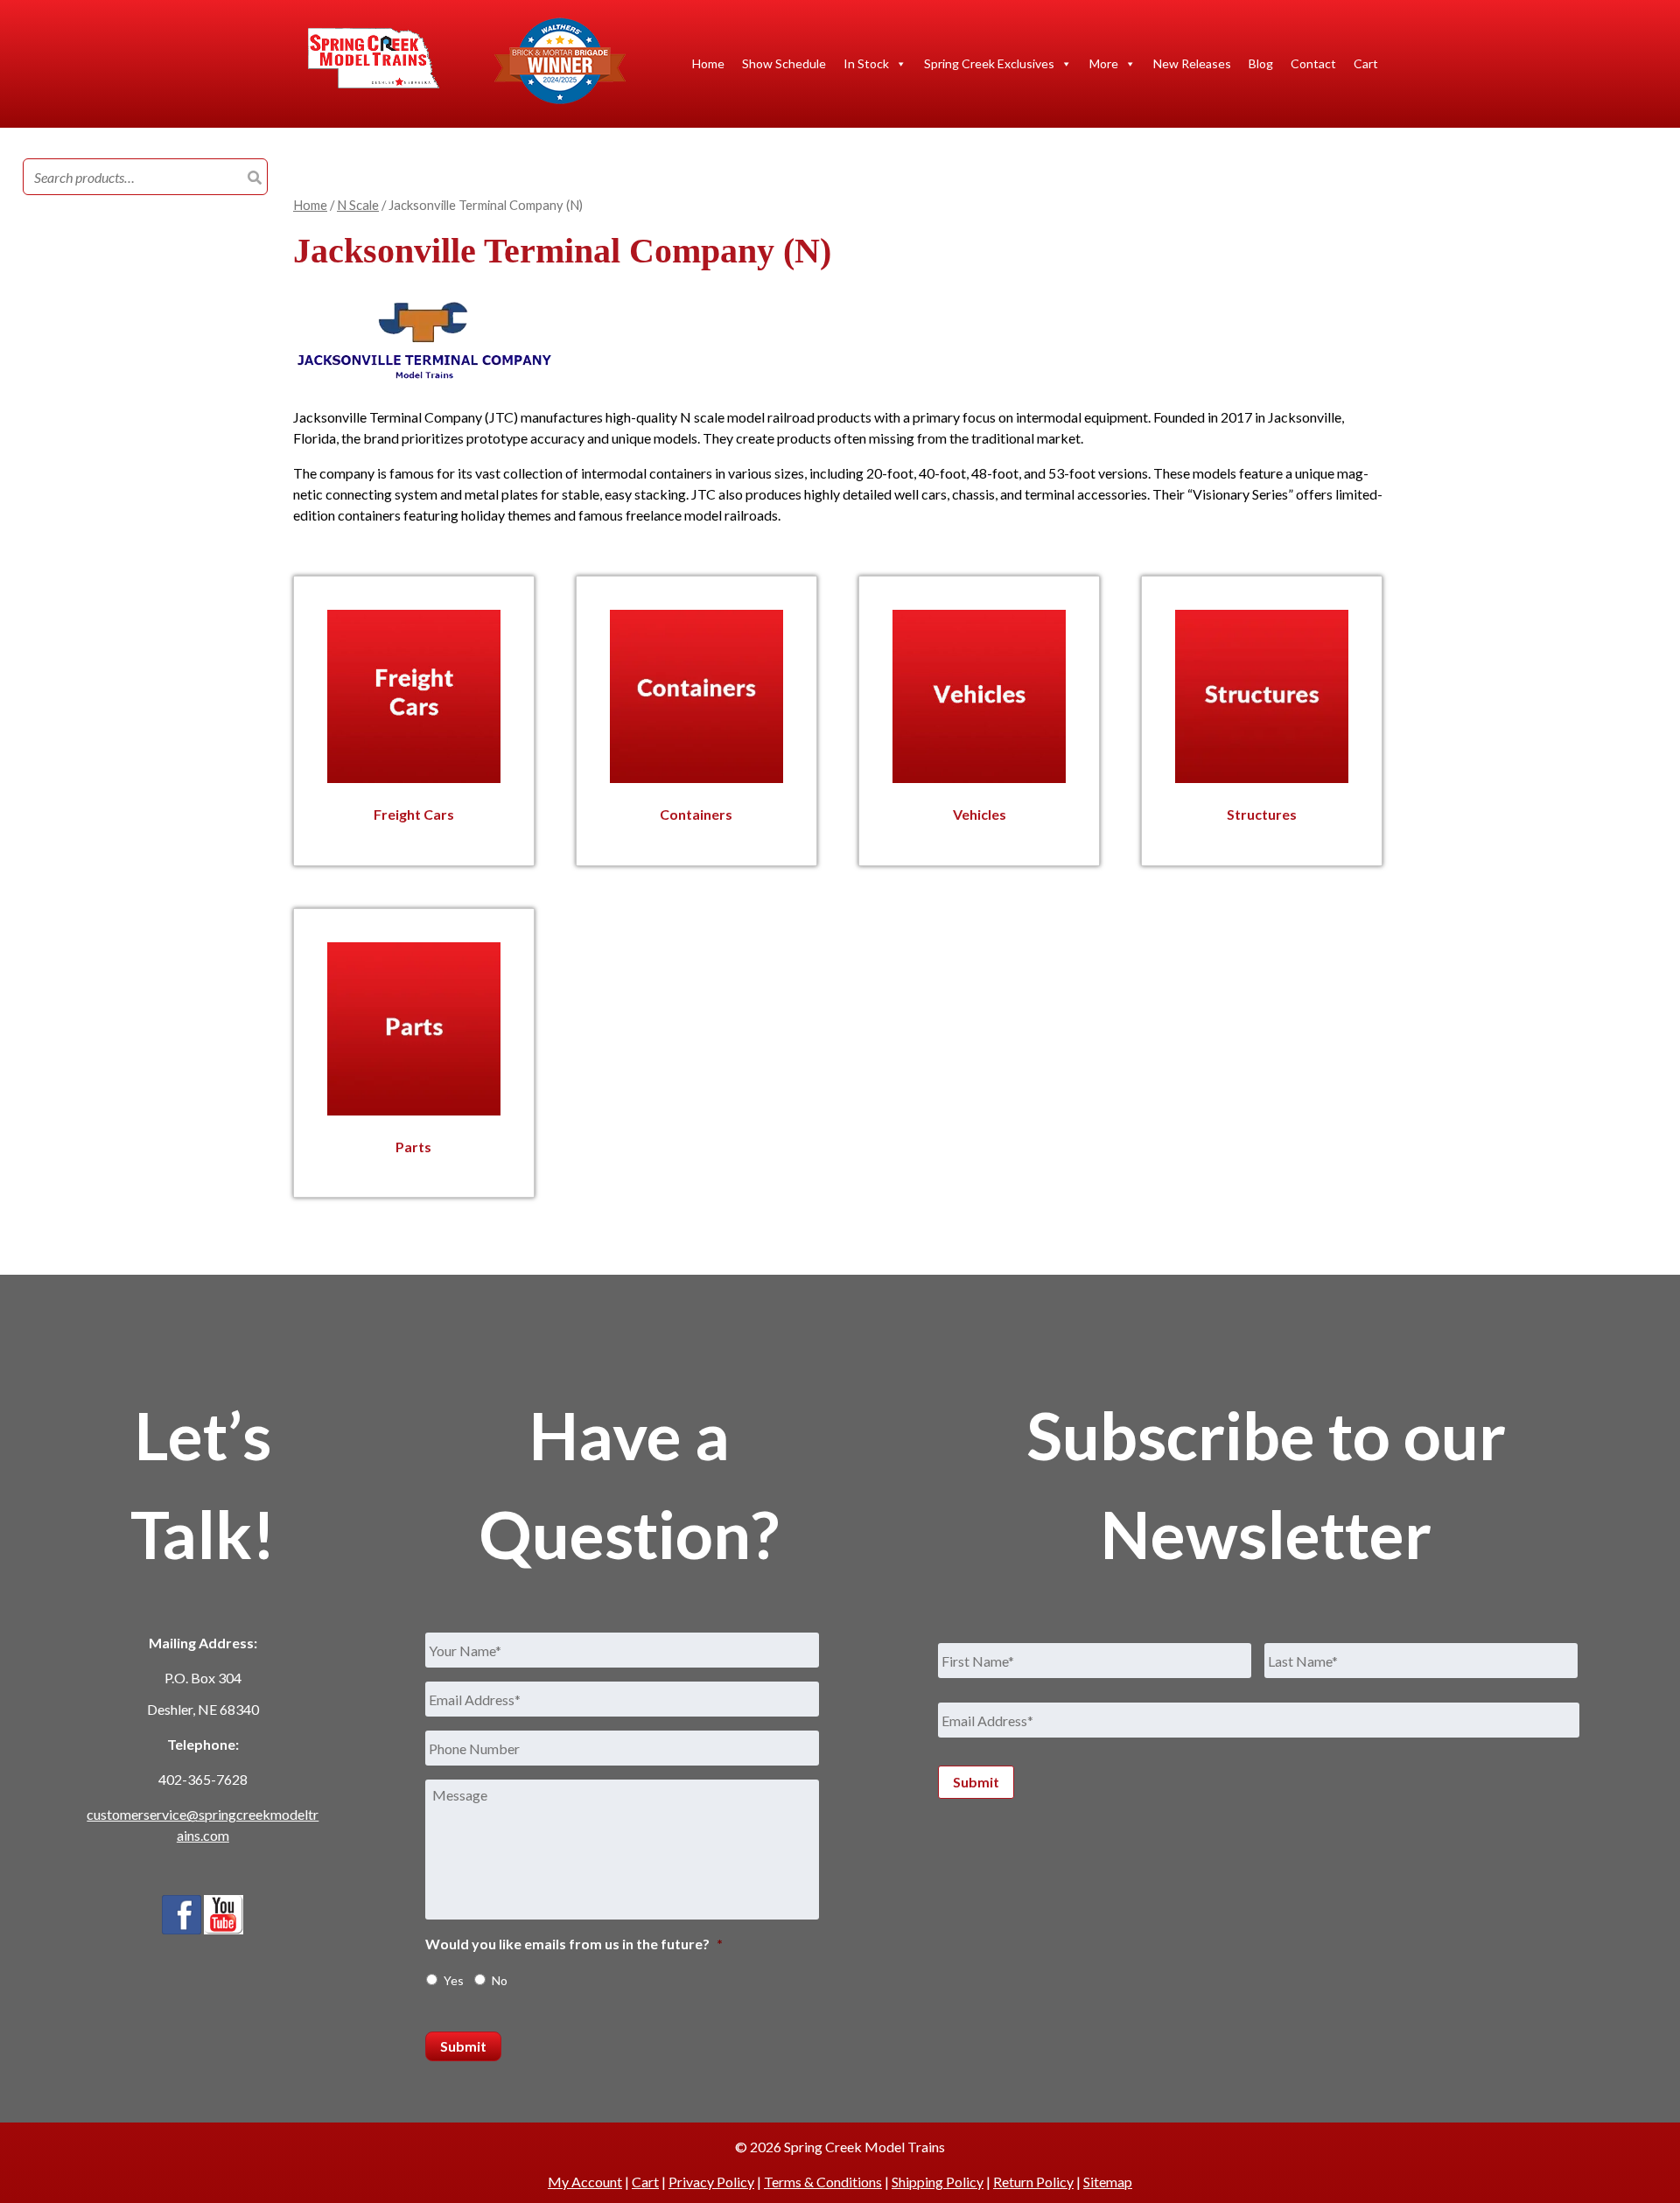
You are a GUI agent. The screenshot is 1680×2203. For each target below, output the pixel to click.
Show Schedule (784, 63)
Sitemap (1108, 2182)
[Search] (255, 178)
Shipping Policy (938, 2182)
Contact (1313, 63)
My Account (585, 2182)
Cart (1366, 63)
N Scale (358, 205)
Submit (463, 2046)
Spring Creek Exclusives (989, 63)
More (1104, 63)
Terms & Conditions (823, 2182)
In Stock (866, 63)
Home (708, 63)
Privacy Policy (711, 2182)
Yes (454, 1980)
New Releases (1192, 63)
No (500, 1980)
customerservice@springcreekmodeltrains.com (203, 1825)
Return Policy (1033, 2182)
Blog (1261, 63)
